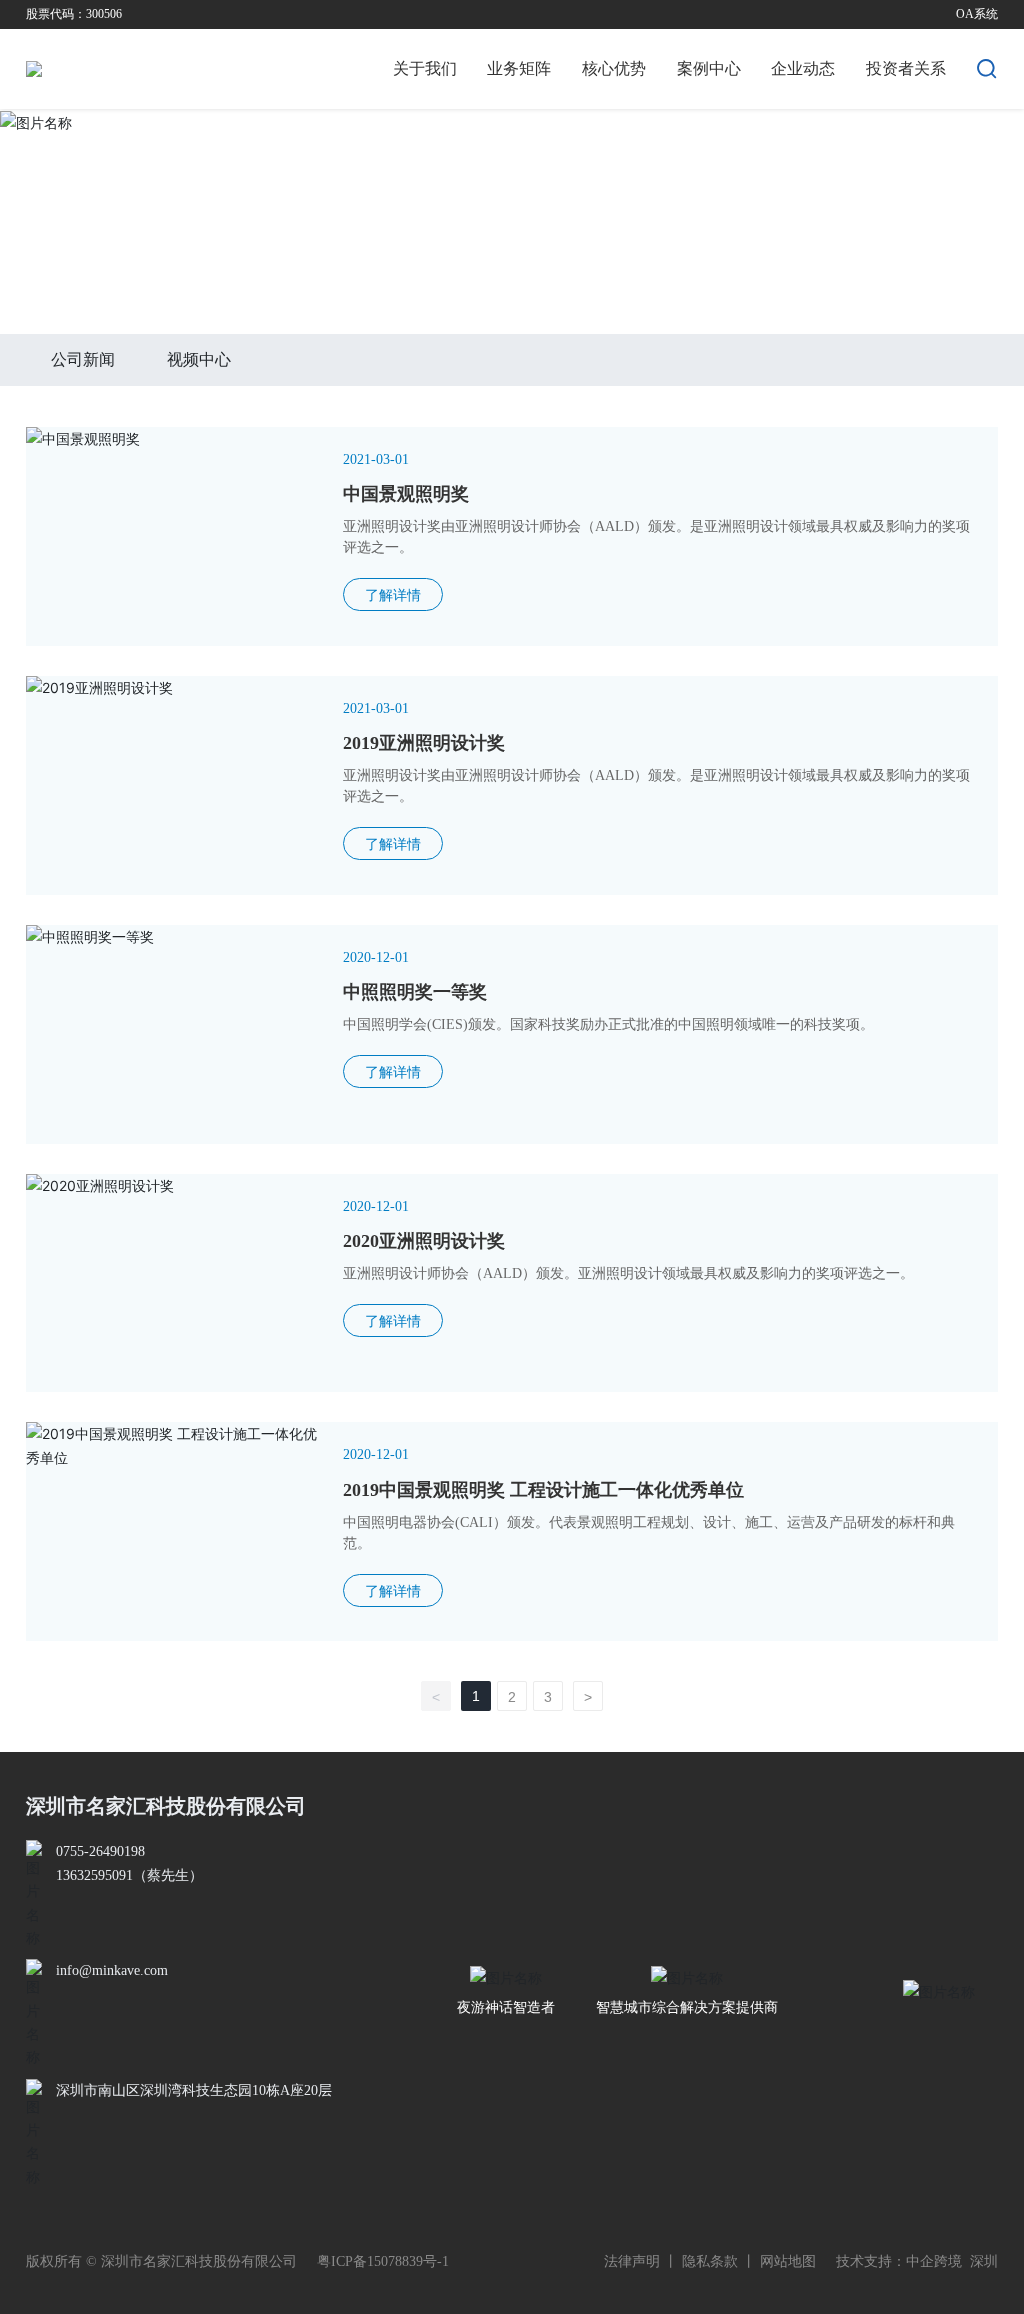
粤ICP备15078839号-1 (383, 2261)
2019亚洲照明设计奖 (424, 743)
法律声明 (632, 2261)
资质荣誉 (129, 277)
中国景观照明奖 (406, 494)
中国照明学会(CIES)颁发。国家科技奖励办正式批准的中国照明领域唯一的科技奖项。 (608, 1024)
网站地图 (788, 2261)
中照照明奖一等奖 (415, 992)
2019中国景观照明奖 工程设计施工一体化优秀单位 (543, 1490)
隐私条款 (710, 2261)
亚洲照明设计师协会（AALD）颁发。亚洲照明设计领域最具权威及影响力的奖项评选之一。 (628, 1273)
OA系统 (977, 14)
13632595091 (94, 1875)
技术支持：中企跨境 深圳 (917, 2261)
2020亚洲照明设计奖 (424, 1241)
